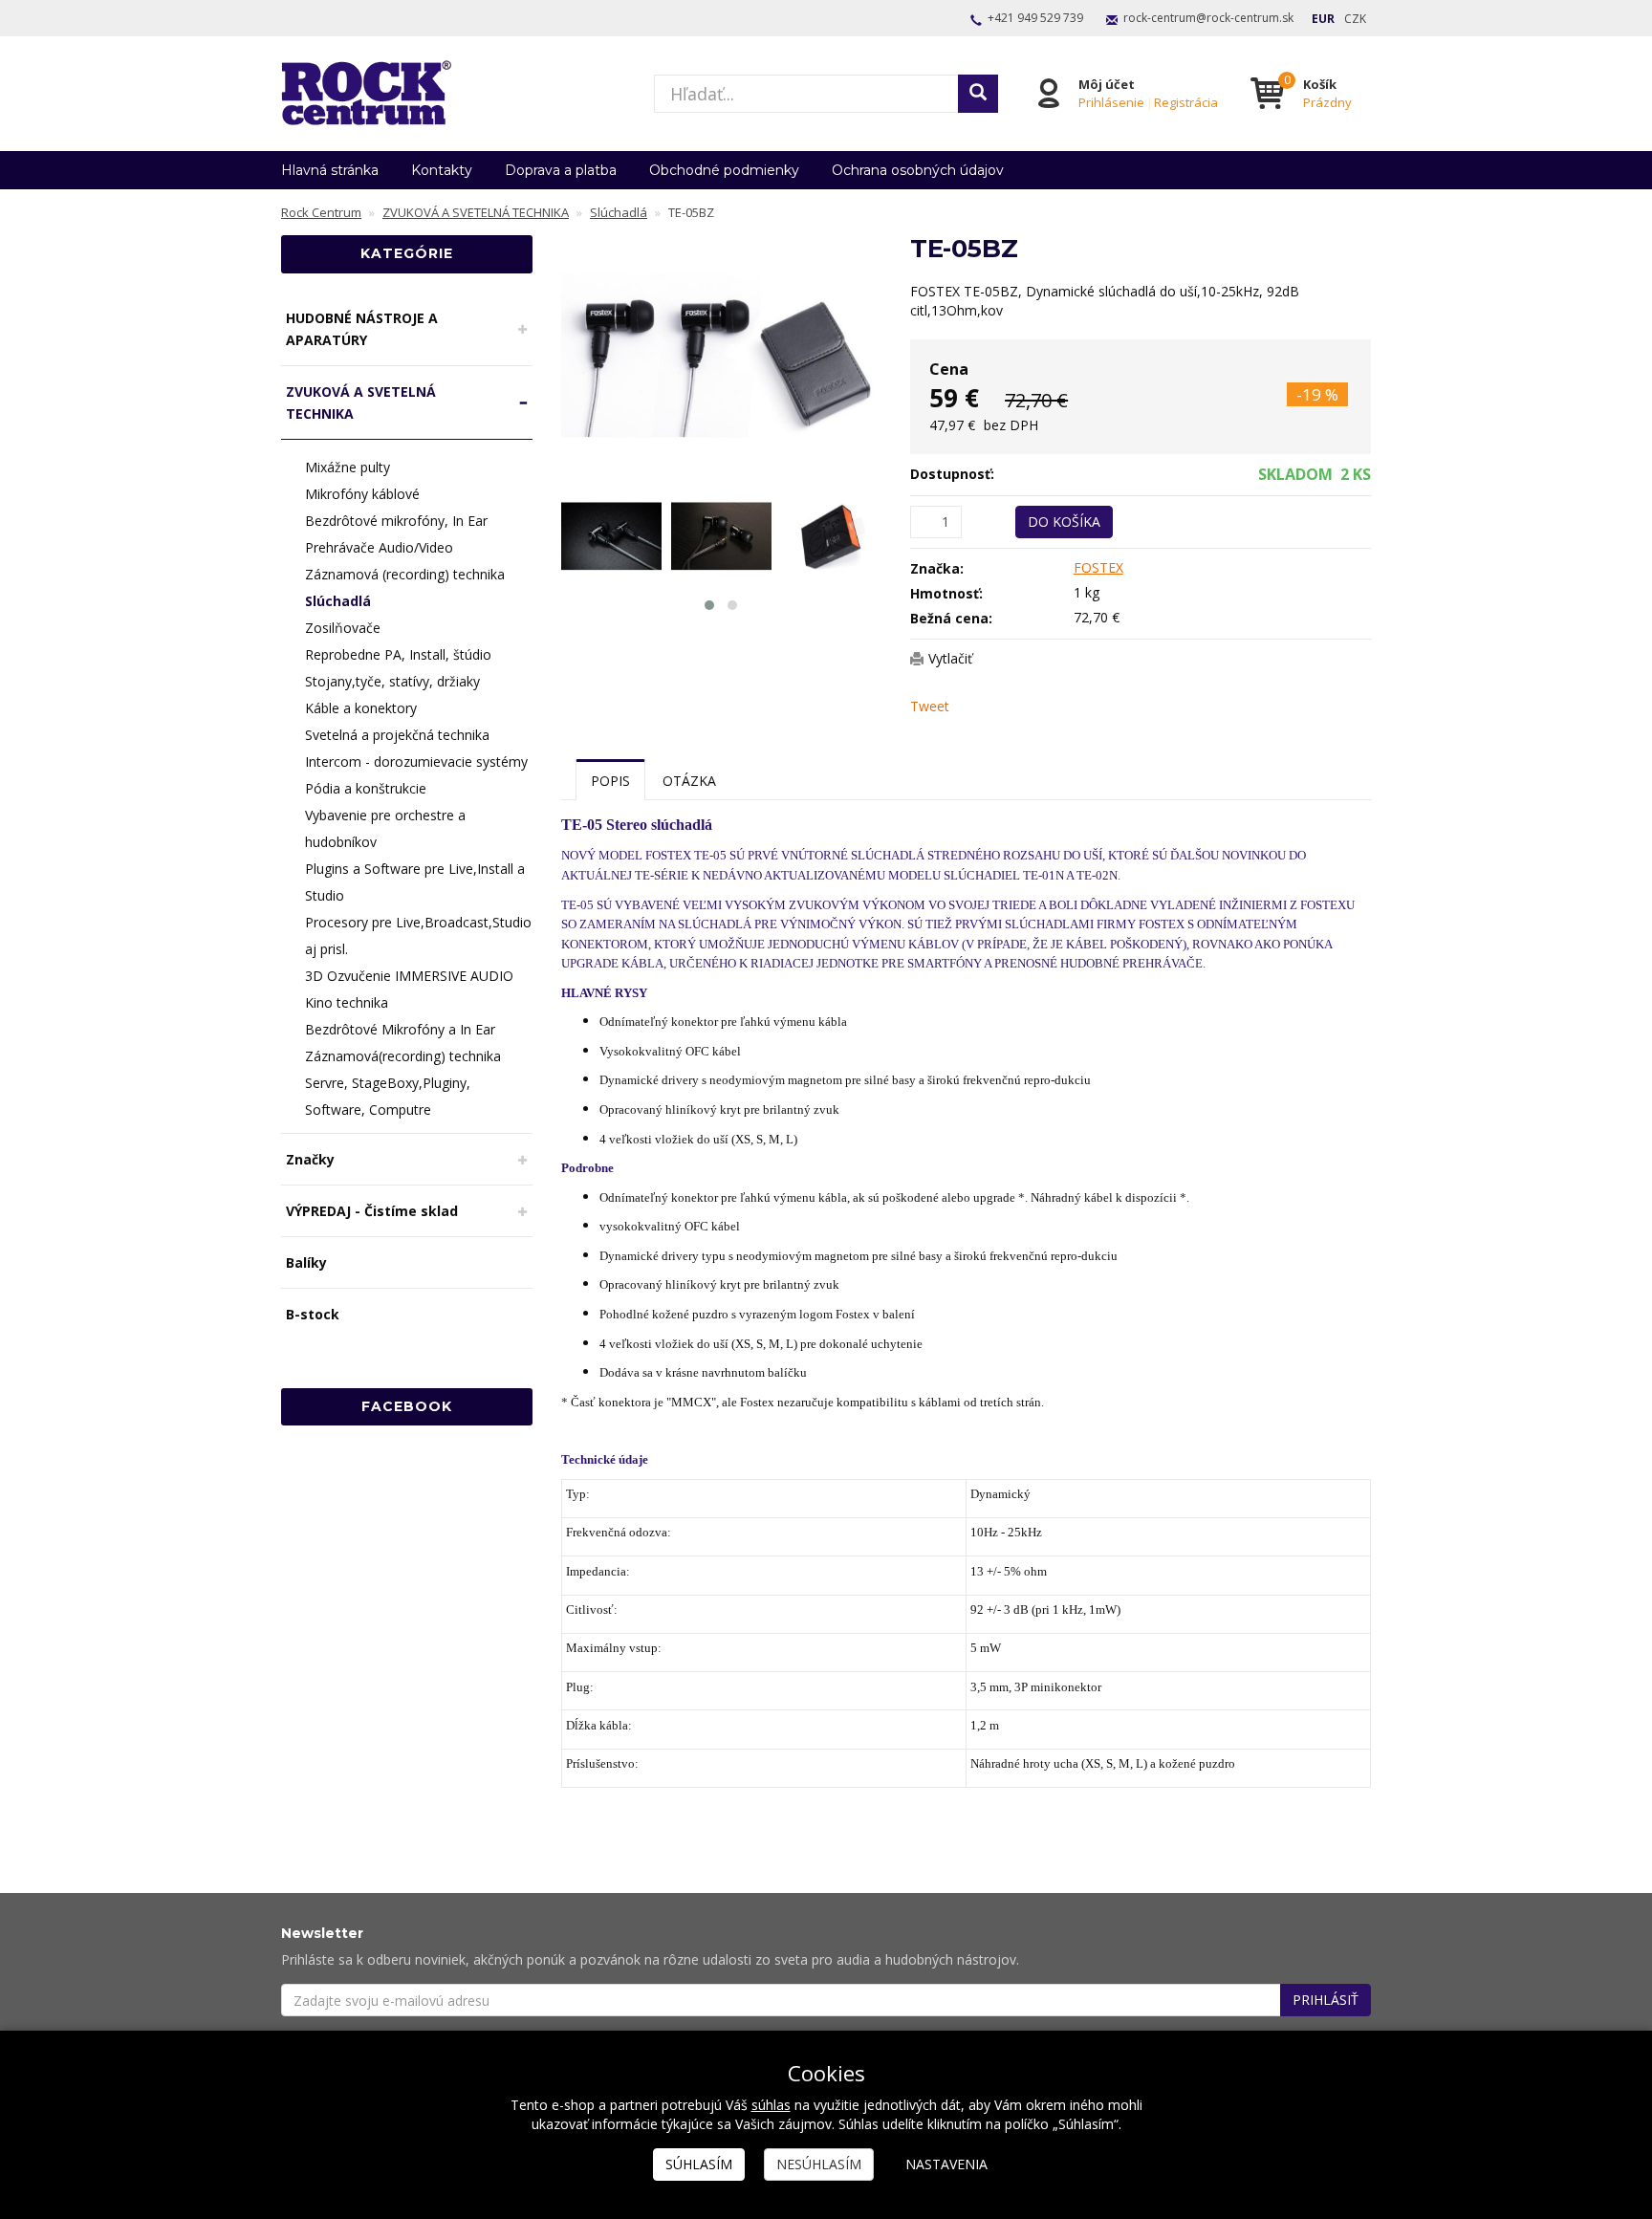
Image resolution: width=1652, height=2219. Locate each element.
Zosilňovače (343, 628)
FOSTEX (1098, 567)
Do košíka (1064, 522)
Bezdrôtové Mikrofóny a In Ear (400, 1029)
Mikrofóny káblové (362, 494)
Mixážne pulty (348, 467)
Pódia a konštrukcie (366, 788)
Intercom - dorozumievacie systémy (416, 761)
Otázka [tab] (689, 781)
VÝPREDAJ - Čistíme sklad (372, 1211)
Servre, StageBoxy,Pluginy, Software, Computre (388, 1096)
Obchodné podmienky (724, 170)
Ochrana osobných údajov (918, 170)
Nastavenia (946, 2164)
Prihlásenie (1111, 102)
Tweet (930, 706)
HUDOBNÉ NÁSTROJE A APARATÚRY (362, 329)
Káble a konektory (361, 708)
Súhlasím (699, 2164)
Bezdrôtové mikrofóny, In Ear (396, 521)
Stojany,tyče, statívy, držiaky (392, 681)
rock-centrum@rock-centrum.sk (1208, 18)
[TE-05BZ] (722, 355)
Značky (310, 1159)
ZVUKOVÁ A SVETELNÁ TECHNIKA (361, 402)
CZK (1355, 19)
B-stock (313, 1314)
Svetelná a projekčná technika (397, 735)
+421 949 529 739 (1035, 18)
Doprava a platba (561, 170)
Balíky (306, 1262)
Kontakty (442, 170)
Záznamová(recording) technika (403, 1056)
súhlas (771, 2105)
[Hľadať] (978, 94)
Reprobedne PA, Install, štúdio (398, 654)
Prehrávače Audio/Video (379, 547)
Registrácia (1186, 102)
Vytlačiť (950, 658)
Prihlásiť (1326, 2000)
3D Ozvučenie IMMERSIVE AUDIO (409, 976)
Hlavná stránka (330, 170)
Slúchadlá (338, 601)
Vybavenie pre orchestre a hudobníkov (385, 828)
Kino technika (347, 1002)
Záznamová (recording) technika (405, 574)
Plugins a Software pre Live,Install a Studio (415, 882)
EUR (1323, 19)
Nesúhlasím (819, 2164)
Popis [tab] (610, 781)
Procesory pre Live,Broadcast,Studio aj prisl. (418, 935)
